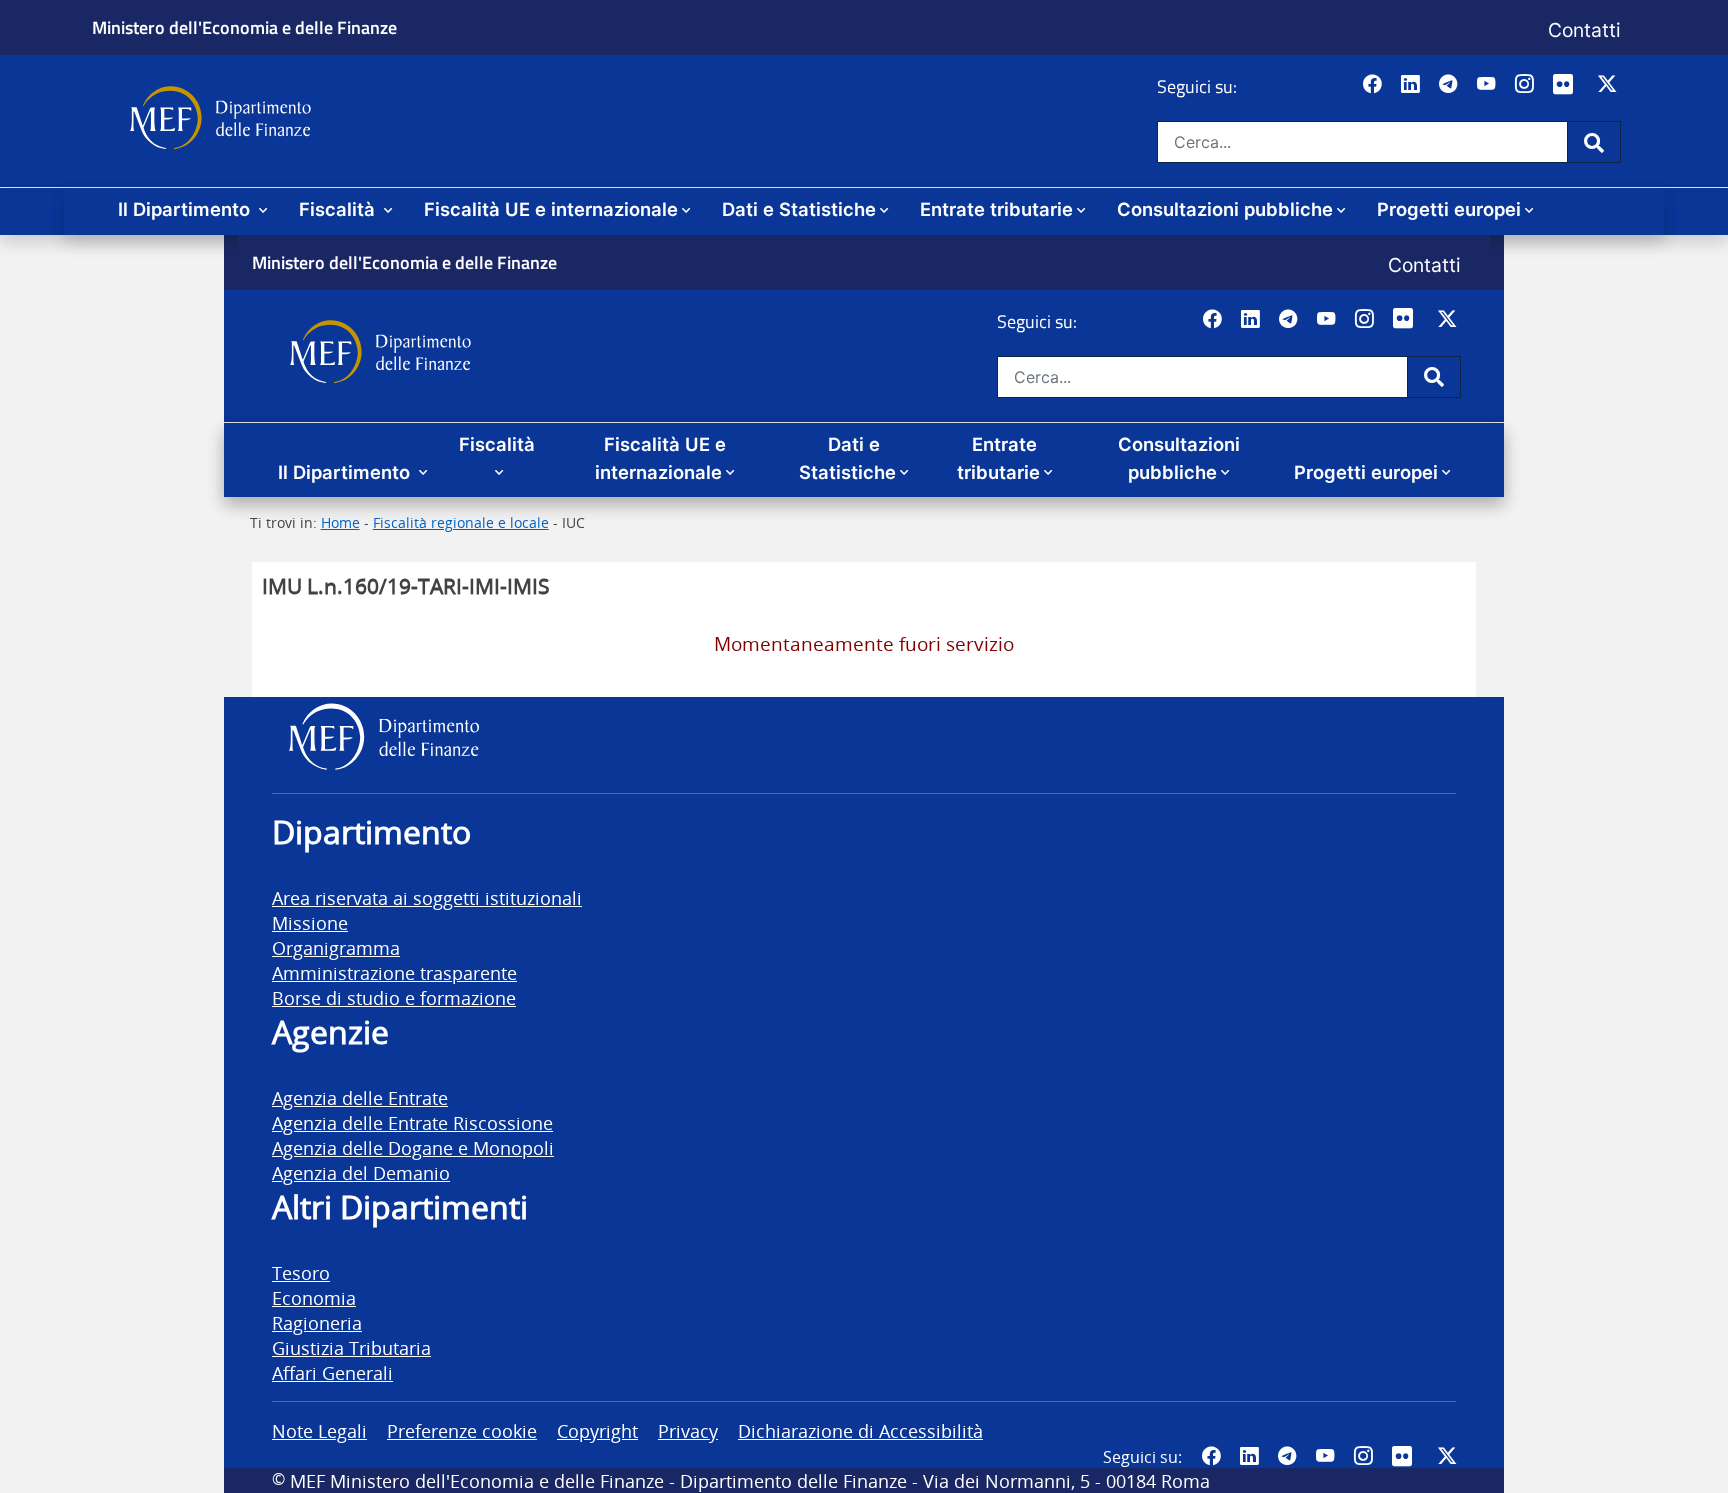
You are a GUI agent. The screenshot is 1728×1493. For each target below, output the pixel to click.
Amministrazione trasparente (394, 972)
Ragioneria (317, 1322)
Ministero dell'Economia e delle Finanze (244, 27)
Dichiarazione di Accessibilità (860, 1430)
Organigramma (336, 947)
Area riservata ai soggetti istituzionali (427, 897)
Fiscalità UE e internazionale (551, 209)
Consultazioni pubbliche (1225, 209)
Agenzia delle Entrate (360, 1097)
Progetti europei (1449, 209)
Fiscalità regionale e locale (461, 522)
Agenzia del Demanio (361, 1172)
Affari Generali (332, 1372)
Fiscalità (339, 209)
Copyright (597, 1430)
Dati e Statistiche (799, 209)
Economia (314, 1297)
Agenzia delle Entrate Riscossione (412, 1122)
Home (340, 522)
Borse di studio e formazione (394, 997)
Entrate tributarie (996, 209)
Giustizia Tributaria (351, 1347)
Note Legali (319, 1430)
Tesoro (301, 1272)
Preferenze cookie (462, 1430)
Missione (310, 922)
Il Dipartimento (186, 209)
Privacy (688, 1430)
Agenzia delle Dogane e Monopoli (413, 1147)
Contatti (1584, 30)
